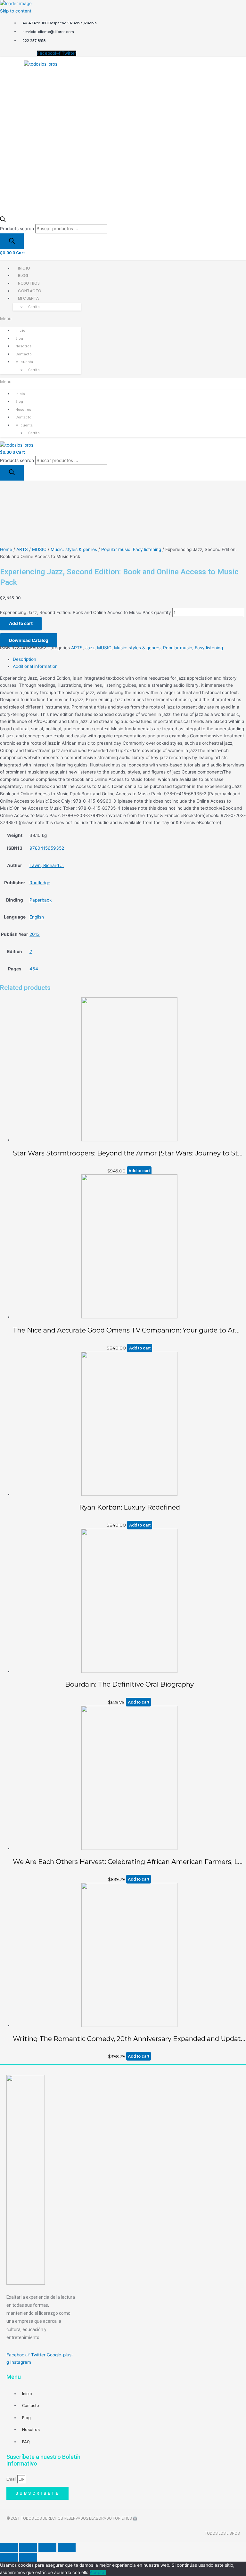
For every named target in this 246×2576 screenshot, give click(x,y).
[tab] (129, 659)
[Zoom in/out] (67, 2548)
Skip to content (16, 11)
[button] (41, 319)
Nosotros (29, 283)
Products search (17, 229)
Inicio (24, 268)
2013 (35, 934)
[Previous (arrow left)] (9, 2557)
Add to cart (21, 623)
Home (6, 549)
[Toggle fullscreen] (47, 2548)
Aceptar (98, 2572)
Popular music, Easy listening (131, 549)
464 (34, 969)
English (37, 917)
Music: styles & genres (74, 549)
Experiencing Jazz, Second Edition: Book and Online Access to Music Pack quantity (86, 612)
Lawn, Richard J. (47, 865)
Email (12, 2479)
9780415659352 (47, 848)
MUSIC (39, 549)
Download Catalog (29, 640)
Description (25, 659)
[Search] (12, 241)
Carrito (34, 307)
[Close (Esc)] (9, 2548)
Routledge (40, 883)
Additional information (35, 666)
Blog (23, 275)
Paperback (41, 900)
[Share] (28, 2548)
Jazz (90, 648)
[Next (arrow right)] (28, 2557)
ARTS (22, 549)
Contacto (30, 291)
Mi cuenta (28, 298)
